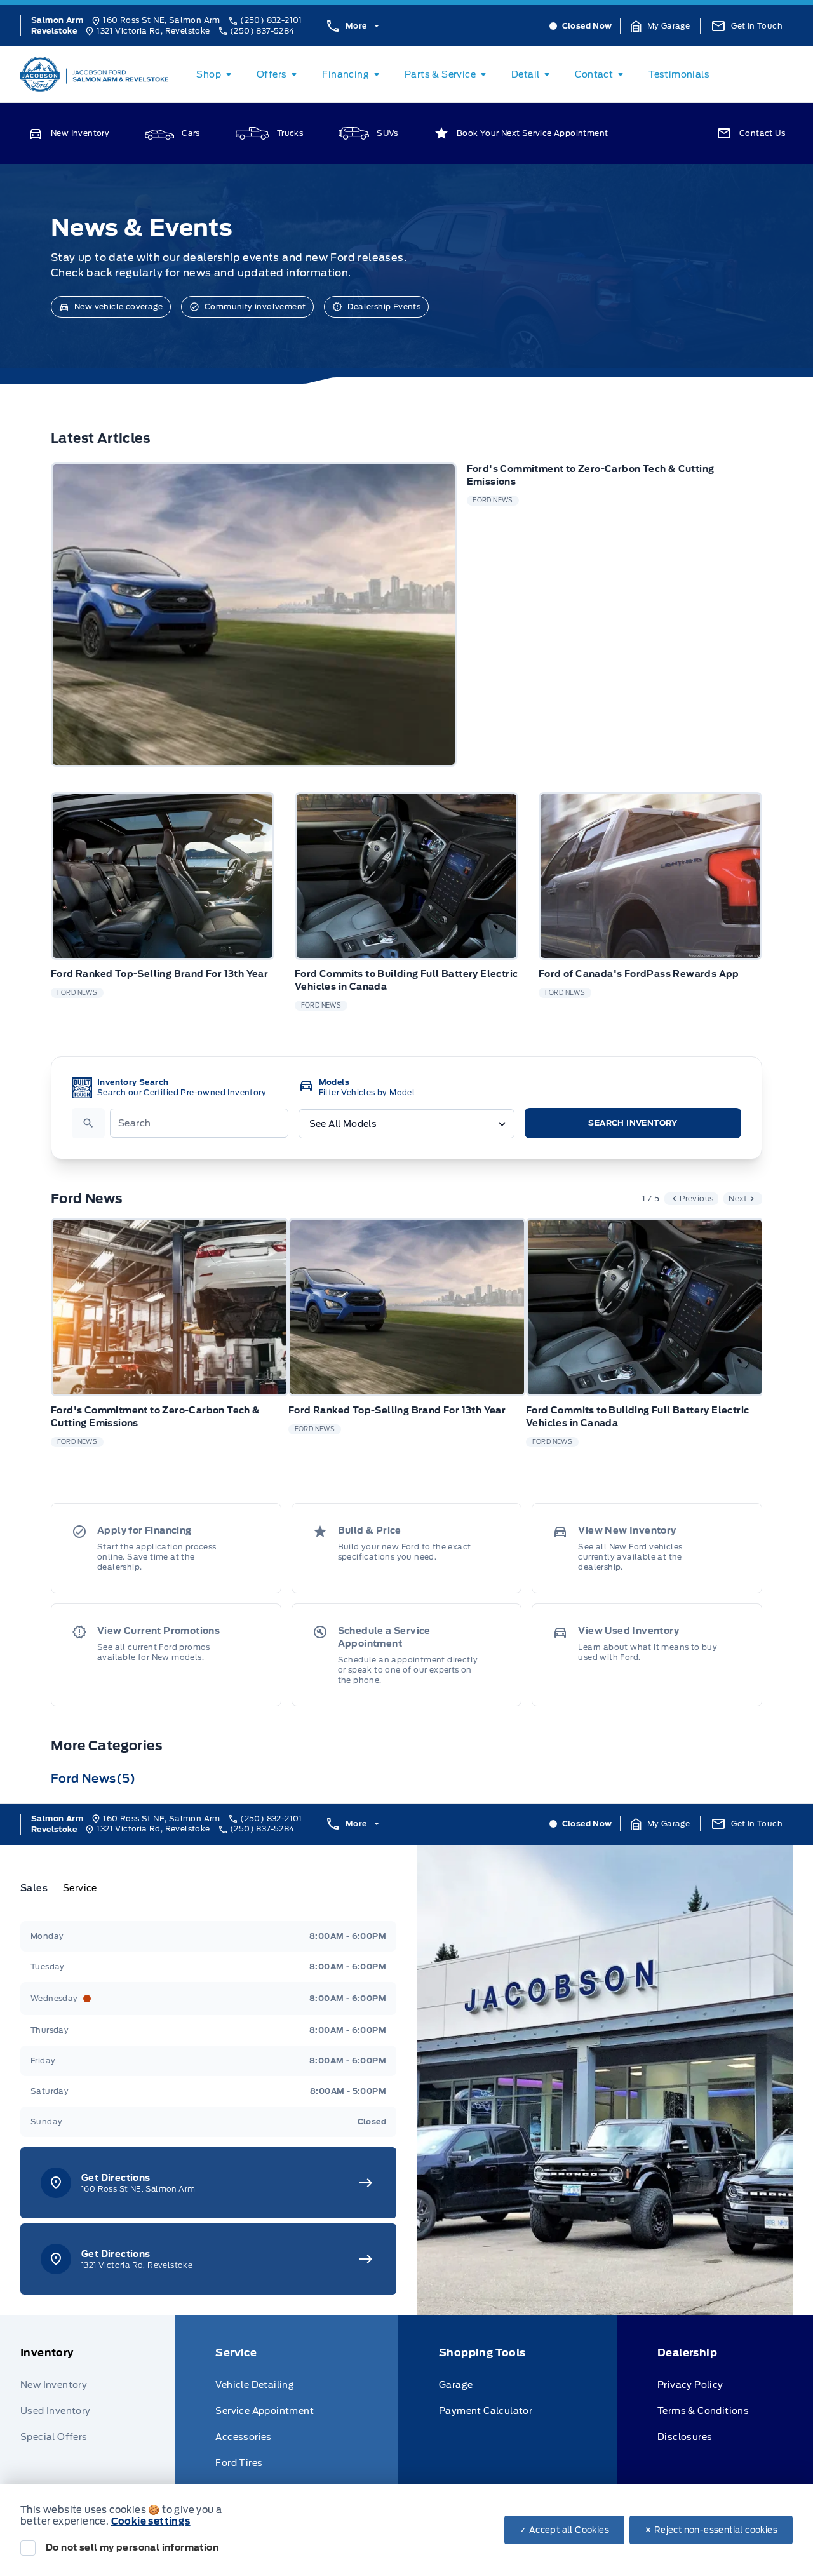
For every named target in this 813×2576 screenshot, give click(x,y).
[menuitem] (216, 74)
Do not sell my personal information (132, 2547)
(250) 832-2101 (271, 20)
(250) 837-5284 (262, 31)
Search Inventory (633, 1123)
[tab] (39, 1888)
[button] (661, 26)
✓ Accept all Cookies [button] (564, 2530)
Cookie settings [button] (151, 2521)
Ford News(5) (93, 1778)
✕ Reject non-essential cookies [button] (711, 2530)
